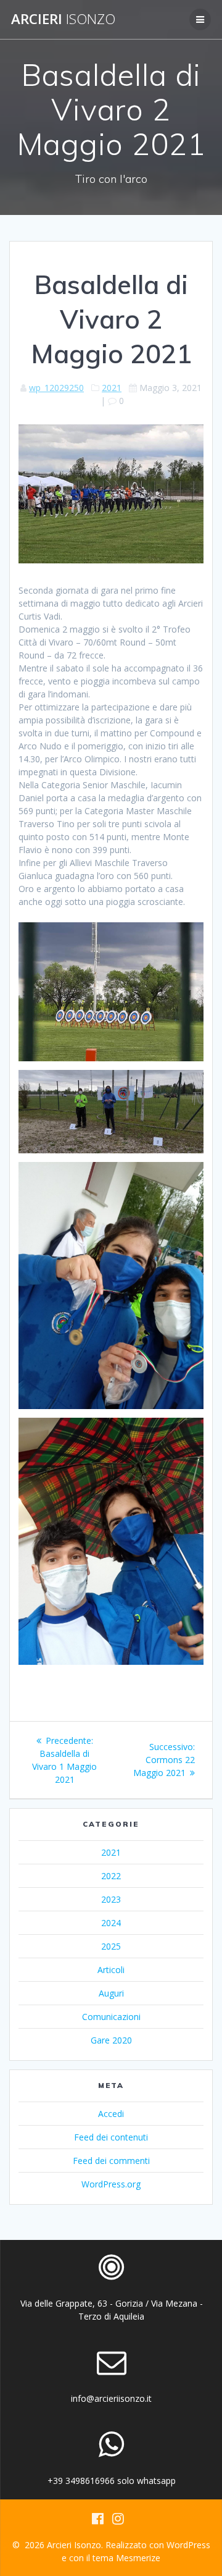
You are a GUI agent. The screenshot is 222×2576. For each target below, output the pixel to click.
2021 (112, 388)
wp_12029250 (56, 388)
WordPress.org (111, 2184)
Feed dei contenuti (111, 2137)
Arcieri (63, 19)
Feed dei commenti (111, 2161)
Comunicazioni (111, 2017)
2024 (111, 1923)
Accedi (111, 2114)
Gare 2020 (111, 2040)
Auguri (111, 1993)
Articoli (111, 1970)
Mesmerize (138, 2558)
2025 (111, 1946)
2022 (111, 1876)
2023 (111, 1899)
